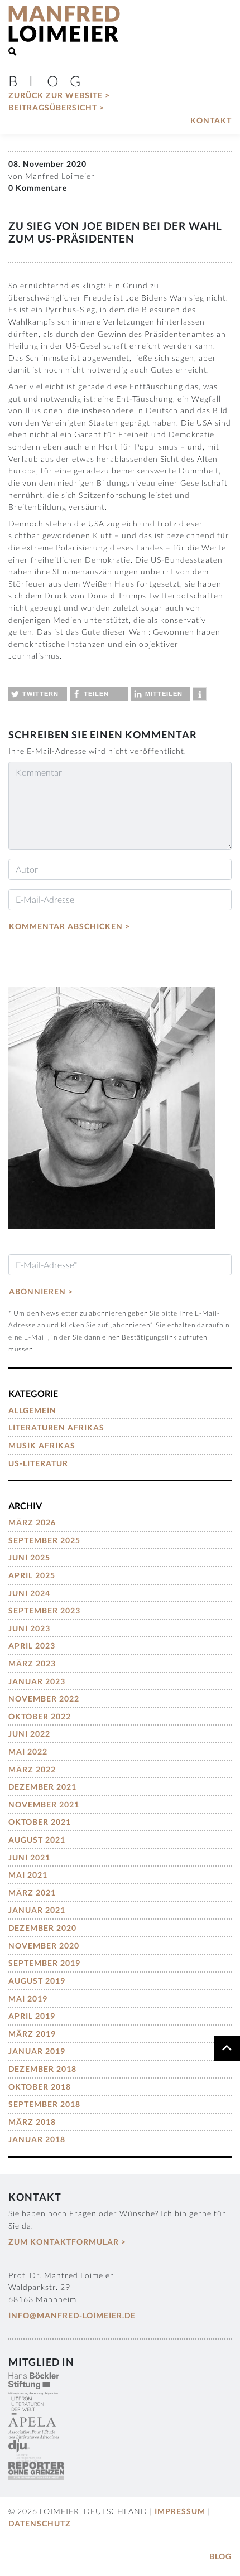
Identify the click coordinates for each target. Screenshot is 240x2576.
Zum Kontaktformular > (67, 2242)
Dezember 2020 (42, 1928)
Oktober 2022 (40, 1716)
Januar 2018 (37, 2139)
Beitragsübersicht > (56, 107)
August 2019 (37, 1981)
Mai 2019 (28, 1999)
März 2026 (32, 1522)
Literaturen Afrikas (56, 1427)
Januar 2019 (37, 2051)
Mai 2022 (28, 1751)
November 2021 (44, 1804)
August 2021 (37, 1840)
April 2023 (32, 1645)
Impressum (180, 2511)
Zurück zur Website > (59, 95)
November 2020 (44, 1946)
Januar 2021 (37, 1910)
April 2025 (32, 1575)
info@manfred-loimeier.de (72, 2315)
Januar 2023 (37, 1681)
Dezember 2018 (42, 2069)
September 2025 (44, 1540)
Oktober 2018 (40, 2087)
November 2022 (44, 1698)
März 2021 (32, 1893)
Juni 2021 (29, 1857)
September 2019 (44, 1963)
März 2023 (32, 1663)
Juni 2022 (29, 1734)
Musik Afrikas (42, 1445)
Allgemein (32, 1410)
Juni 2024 (29, 1593)
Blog (220, 2556)
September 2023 (44, 1610)
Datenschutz (40, 2523)
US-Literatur (38, 1463)
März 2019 (32, 2034)
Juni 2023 (29, 1628)
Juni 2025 (29, 1557)
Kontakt (211, 120)
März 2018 (32, 2122)
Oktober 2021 (40, 1822)
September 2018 (44, 2104)
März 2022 (32, 1769)
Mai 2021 (28, 1875)
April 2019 (32, 2016)
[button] (38, 694)
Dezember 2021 (42, 1787)
